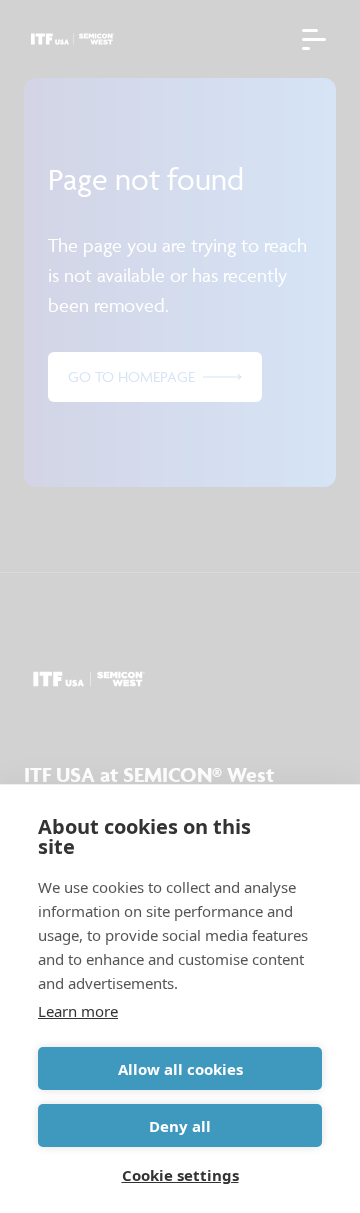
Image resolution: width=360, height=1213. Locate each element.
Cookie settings (180, 1175)
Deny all (180, 1126)
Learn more (78, 1011)
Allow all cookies (180, 1069)
